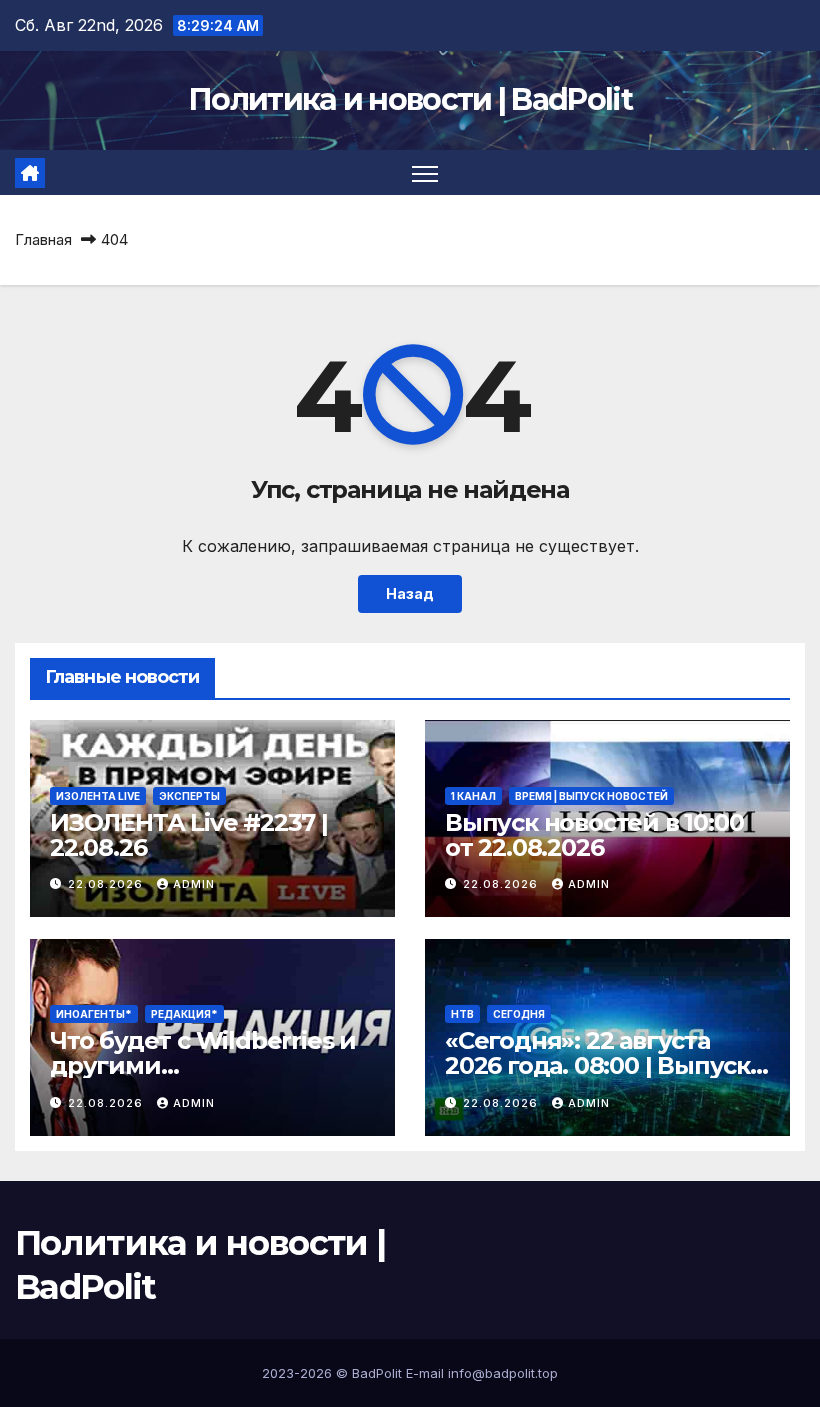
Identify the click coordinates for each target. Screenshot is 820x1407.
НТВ (462, 1014)
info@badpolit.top (503, 1373)
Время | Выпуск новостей (591, 796)
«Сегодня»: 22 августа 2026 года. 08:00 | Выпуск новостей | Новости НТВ (597, 1065)
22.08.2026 (107, 884)
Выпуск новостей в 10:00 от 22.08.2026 (594, 835)
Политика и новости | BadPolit (410, 99)
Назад (410, 593)
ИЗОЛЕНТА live (98, 796)
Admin (194, 884)
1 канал (473, 796)
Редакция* (184, 1014)
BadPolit (377, 1373)
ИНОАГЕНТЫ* (94, 1014)
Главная (43, 239)
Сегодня (519, 1014)
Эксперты (189, 796)
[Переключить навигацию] (425, 172)
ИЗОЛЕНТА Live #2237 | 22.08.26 (189, 835)
